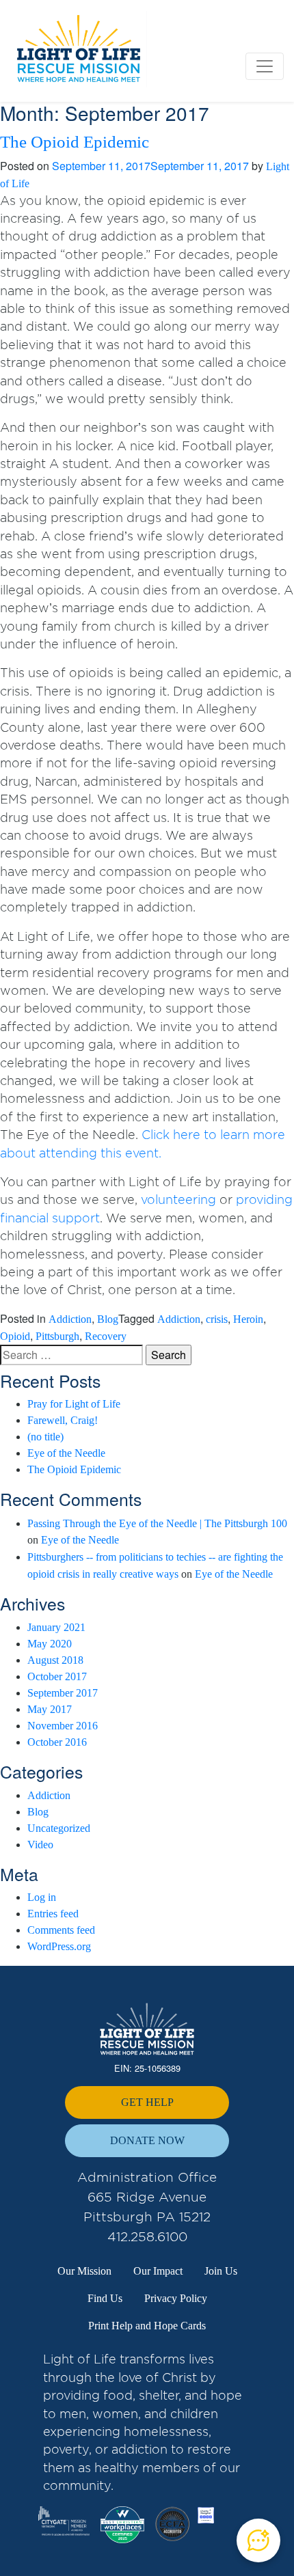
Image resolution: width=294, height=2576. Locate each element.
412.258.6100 (147, 2237)
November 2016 (63, 1726)
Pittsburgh (57, 1336)
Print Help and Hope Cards (147, 2326)
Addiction (70, 1319)
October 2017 (57, 1676)
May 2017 (50, 1709)
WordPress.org (59, 1946)
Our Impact (158, 2271)
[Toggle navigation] (265, 66)
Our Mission (84, 2271)
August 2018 (55, 1660)
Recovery (106, 1336)
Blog (108, 1319)
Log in (42, 1897)
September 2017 (63, 1693)
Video (40, 1845)
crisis (217, 1319)
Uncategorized (59, 1828)
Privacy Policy (176, 2298)
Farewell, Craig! (63, 1420)
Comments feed (61, 1930)
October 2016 (57, 1742)
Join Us (221, 2271)
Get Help (147, 2102)
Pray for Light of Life (74, 1404)
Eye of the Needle (66, 1453)
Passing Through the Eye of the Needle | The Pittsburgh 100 (157, 1523)
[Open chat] (258, 2540)
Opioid (15, 1336)
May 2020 (50, 1644)
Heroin (248, 1319)
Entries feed (53, 1914)
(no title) (45, 1437)
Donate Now (147, 2140)
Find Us (105, 2298)
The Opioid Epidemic (75, 142)
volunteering (178, 1200)
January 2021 (56, 1627)
